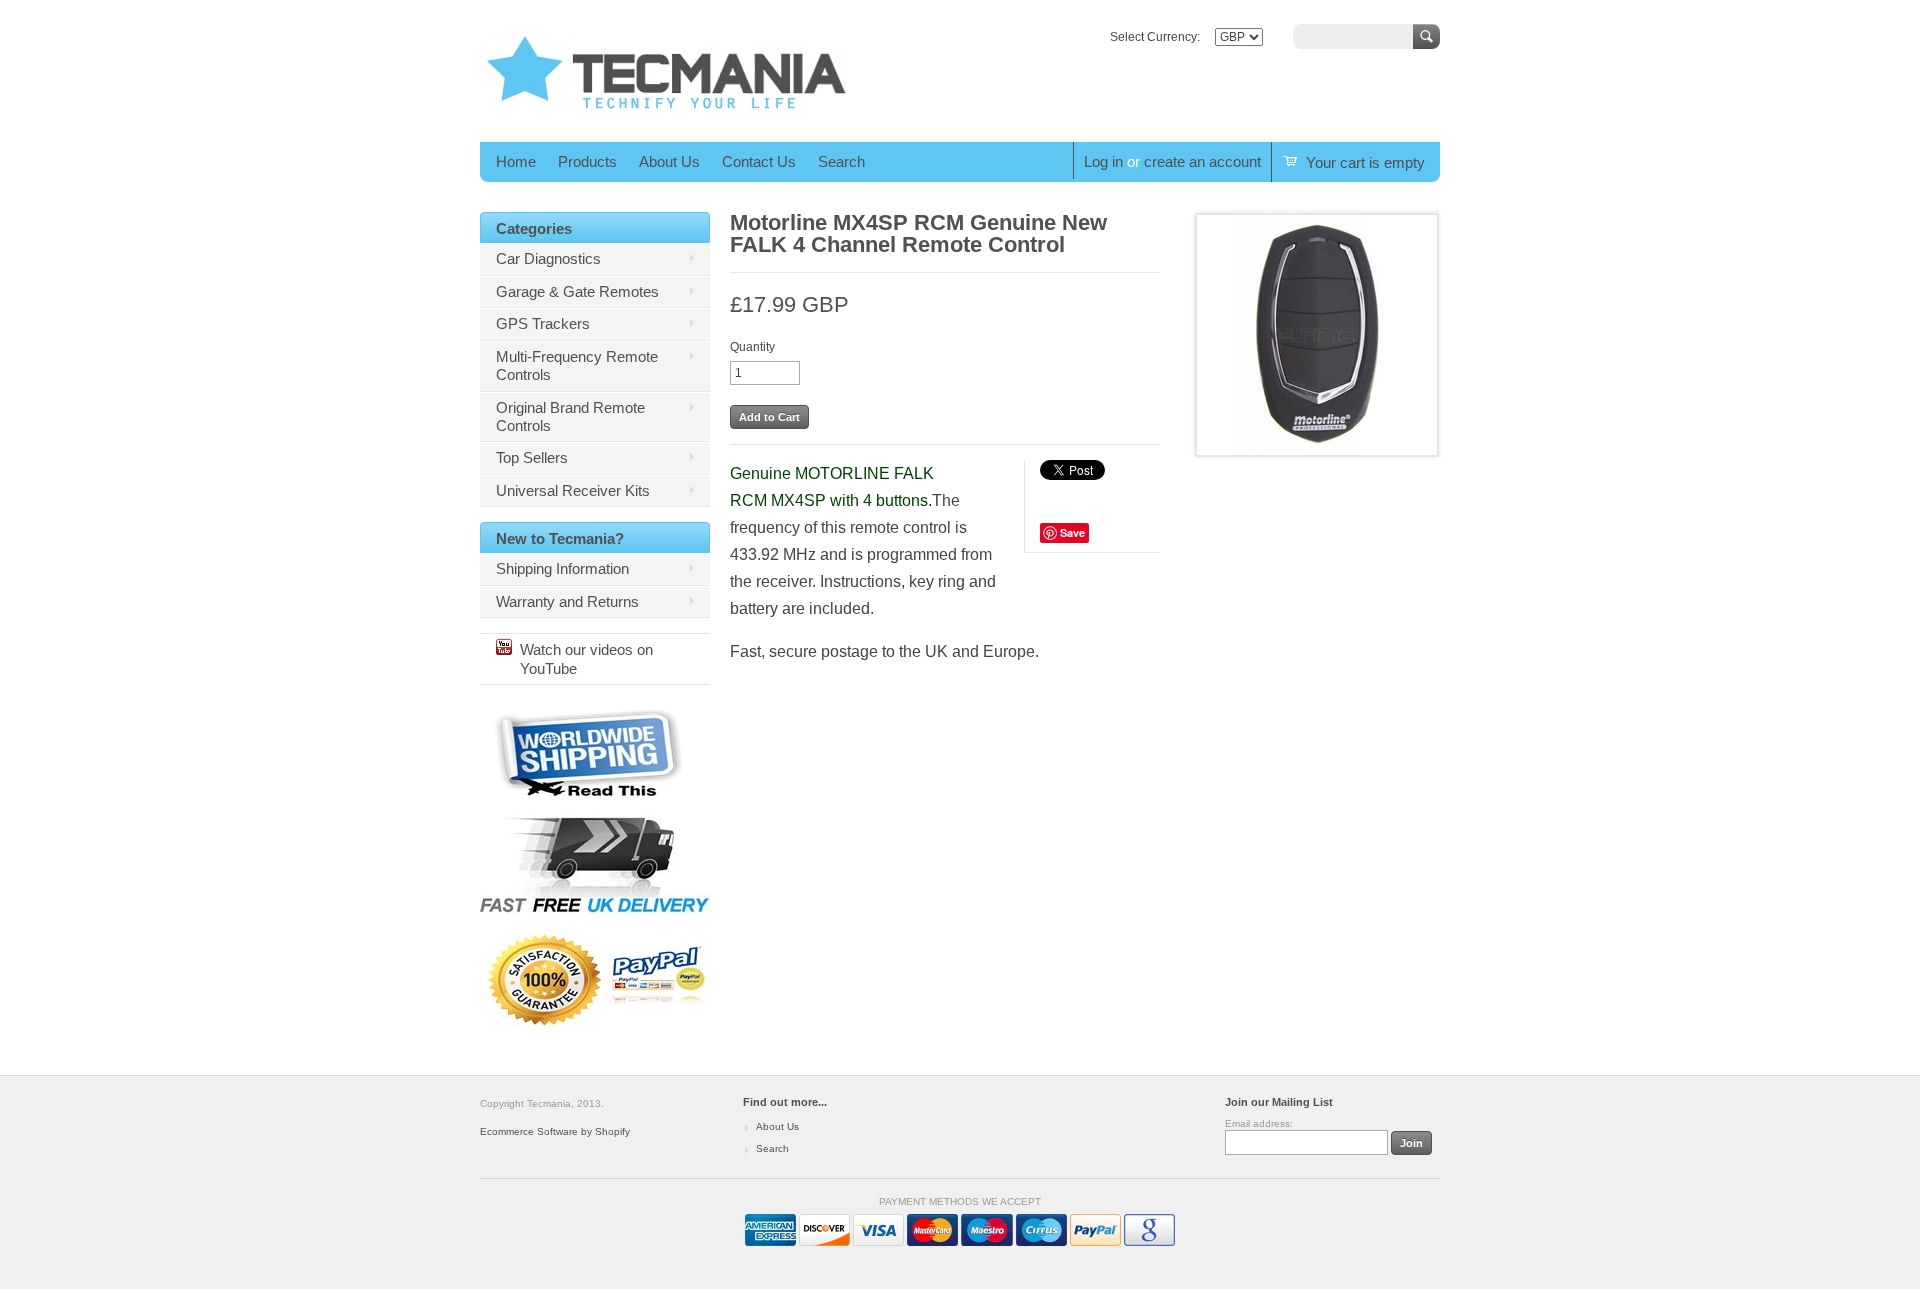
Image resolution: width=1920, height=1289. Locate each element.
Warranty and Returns (567, 601)
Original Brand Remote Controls (570, 416)
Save (1072, 532)
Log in (1103, 161)
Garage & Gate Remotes (577, 291)
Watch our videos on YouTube (586, 658)
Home (516, 161)
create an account (1202, 161)
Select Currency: (1155, 37)
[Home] (667, 113)
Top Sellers (532, 457)
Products (587, 161)
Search (841, 161)
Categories (534, 228)
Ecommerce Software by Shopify (555, 1131)
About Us (669, 161)
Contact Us (759, 161)
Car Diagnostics (548, 258)
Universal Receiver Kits (573, 490)
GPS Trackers (543, 323)
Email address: (1259, 1123)
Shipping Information (562, 568)
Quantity (752, 347)
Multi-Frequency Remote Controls (577, 365)
